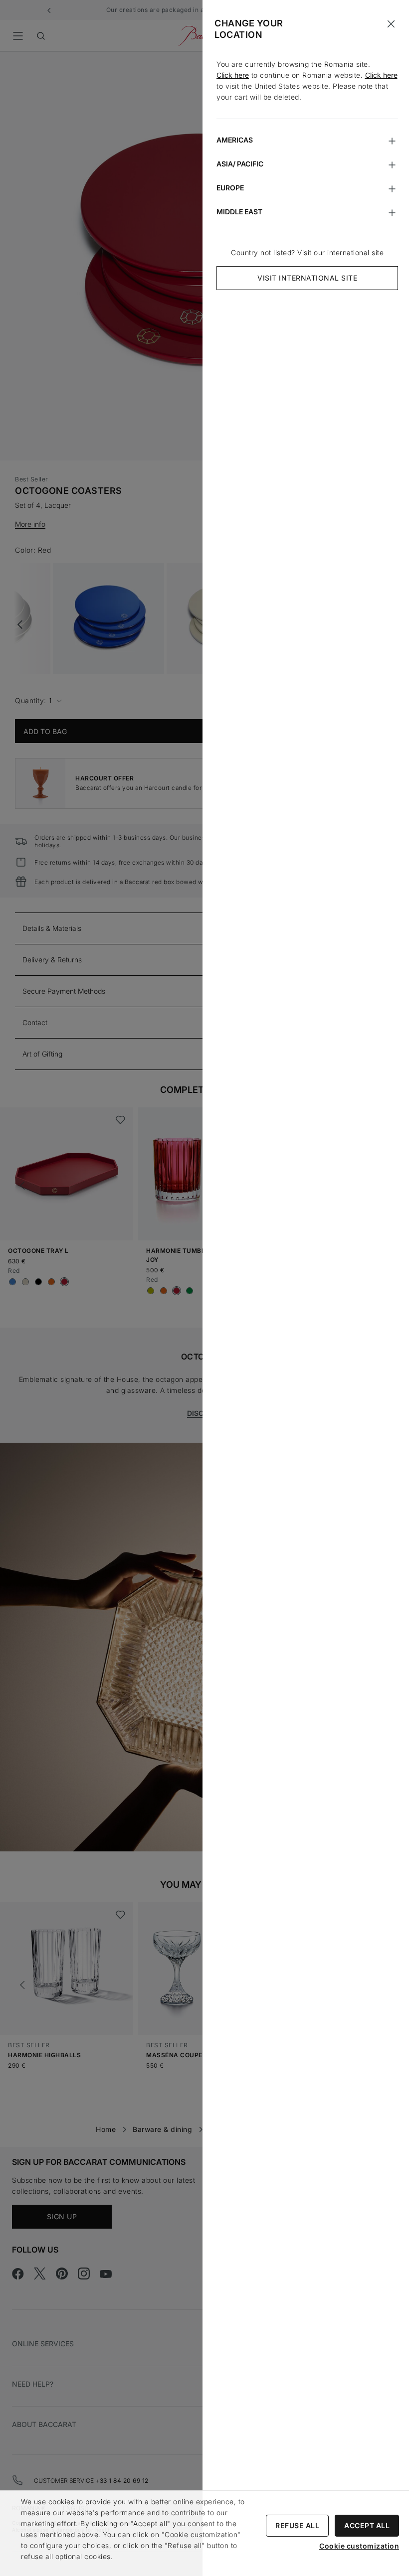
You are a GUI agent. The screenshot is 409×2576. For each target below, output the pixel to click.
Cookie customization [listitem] (359, 2546)
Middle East (239, 212)
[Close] (391, 24)
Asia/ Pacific (240, 164)
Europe (230, 188)
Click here (233, 75)
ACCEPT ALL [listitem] (367, 2525)
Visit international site (307, 278)
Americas (235, 140)
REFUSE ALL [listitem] (297, 2525)
